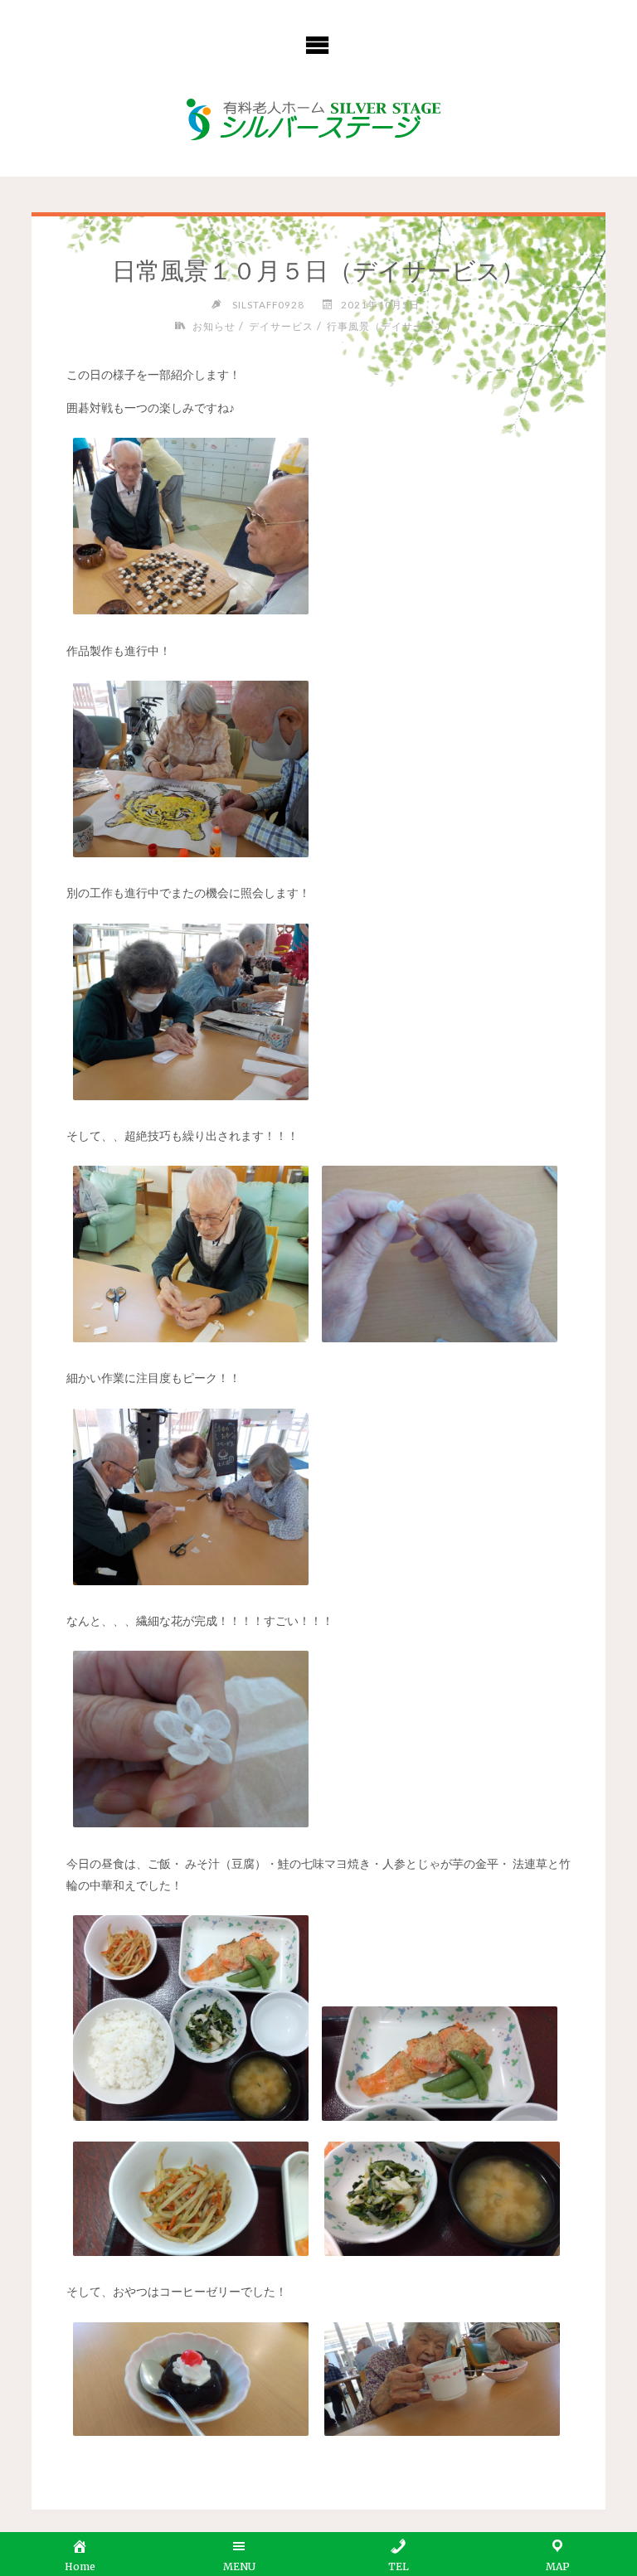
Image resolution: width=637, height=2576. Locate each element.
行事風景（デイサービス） (391, 326)
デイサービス (281, 326)
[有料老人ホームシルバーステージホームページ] (318, 120)
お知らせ (214, 326)
